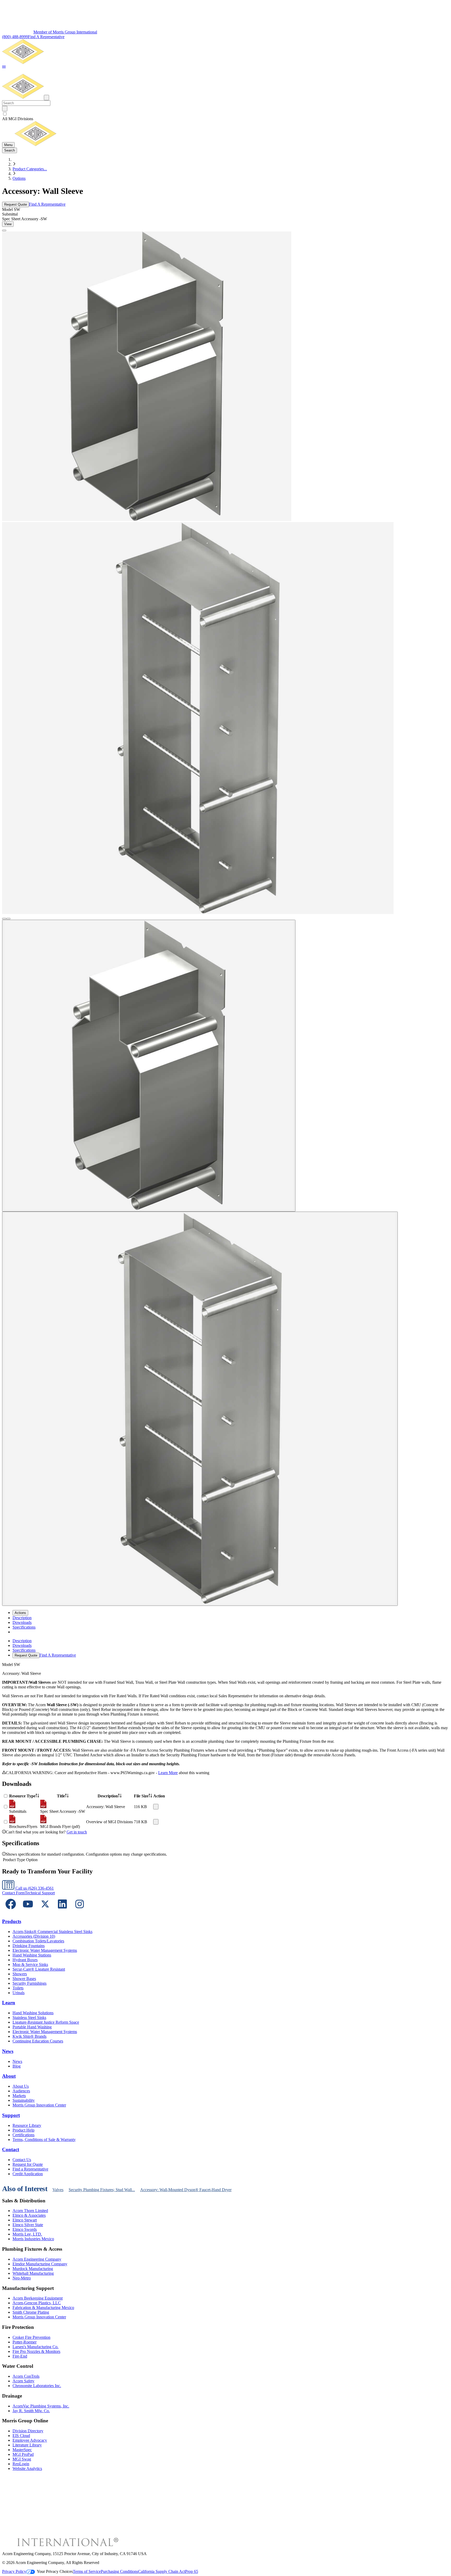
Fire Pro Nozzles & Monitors (36, 2351)
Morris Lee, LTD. (27, 2234)
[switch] (5, 114)
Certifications (23, 2135)
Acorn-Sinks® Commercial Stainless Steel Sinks (52, 1932)
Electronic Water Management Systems (45, 1950)
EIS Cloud (21, 2436)
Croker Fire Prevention (31, 2337)
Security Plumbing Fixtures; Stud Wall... (102, 2190)
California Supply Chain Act (162, 2571)
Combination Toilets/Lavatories (38, 1941)
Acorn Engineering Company (37, 2259)
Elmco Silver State (28, 2225)
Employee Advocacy (30, 2440)
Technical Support (40, 1893)
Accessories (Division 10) (34, 1936)
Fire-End (20, 2356)
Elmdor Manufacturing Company (40, 2264)
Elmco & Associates (29, 2215)
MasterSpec (22, 2450)
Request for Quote (28, 2164)
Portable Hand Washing (32, 2027)
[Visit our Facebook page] (11, 1911)
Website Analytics (27, 2468)
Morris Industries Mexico (33, 2239)
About (9, 2076)
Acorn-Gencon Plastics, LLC (37, 2303)
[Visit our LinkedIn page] (62, 1911)
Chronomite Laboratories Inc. (37, 2386)
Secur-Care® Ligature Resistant (39, 1969)
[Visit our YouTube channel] (28, 1911)
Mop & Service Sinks (30, 1964)
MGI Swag (22, 2459)
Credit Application (28, 2174)
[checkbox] (225, 114)
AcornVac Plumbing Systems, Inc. (41, 2406)
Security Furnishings (29, 1983)
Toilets (18, 1988)
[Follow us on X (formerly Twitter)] (45, 1911)
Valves (58, 2190)
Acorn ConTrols (26, 2376)
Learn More (168, 1773)
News (8, 2051)
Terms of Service (87, 2571)
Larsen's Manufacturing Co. (35, 2347)
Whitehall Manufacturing (33, 2273)
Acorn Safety (23, 2381)
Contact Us (22, 2160)
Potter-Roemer (25, 2342)
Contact (11, 2149)
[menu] (225, 1648)
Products (12, 1921)
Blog (17, 2066)
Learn (9, 2003)
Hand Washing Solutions (33, 2013)
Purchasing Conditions (119, 2571)
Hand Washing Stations (32, 1955)
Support (11, 2115)
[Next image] (8, 919)
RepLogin (21, 2464)
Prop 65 (192, 2571)
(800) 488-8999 (15, 37)
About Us (21, 2086)
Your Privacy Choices (55, 2571)
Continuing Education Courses (38, 2041)
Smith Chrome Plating (31, 2312)
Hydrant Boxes (25, 1960)
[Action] (156, 1807)
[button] (4, 67)
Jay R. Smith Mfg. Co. (31, 2411)
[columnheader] (24, 1796)
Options (19, 178)
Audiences (21, 2091)
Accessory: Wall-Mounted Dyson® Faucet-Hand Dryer (186, 2190)
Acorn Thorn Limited (30, 2211)
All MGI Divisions (18, 119)
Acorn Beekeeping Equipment (38, 2298)
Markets (19, 2096)
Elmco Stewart (25, 2220)
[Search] (5, 109)
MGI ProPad (23, 2454)
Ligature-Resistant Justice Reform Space (46, 2022)
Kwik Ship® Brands (29, 2036)
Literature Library (27, 2445)
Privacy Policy (14, 2571)
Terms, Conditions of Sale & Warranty (44, 2140)
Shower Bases (24, 1979)
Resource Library (27, 2125)
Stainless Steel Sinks (29, 2018)
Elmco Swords (25, 2229)
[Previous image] (4, 919)
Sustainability (24, 2100)
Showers (20, 1974)
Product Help (23, 2130)
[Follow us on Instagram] (80, 1911)
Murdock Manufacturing (33, 2269)
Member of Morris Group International (65, 32)
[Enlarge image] (4, 230)
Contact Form (13, 1893)
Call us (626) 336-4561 (34, 1888)
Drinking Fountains (29, 1946)
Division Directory (28, 2431)
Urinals (19, 1993)
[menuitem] (22, 1618)
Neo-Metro (22, 2278)
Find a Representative (30, 2169)
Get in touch (77, 1832)
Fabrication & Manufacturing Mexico (43, 2308)
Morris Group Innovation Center (39, 2105)
